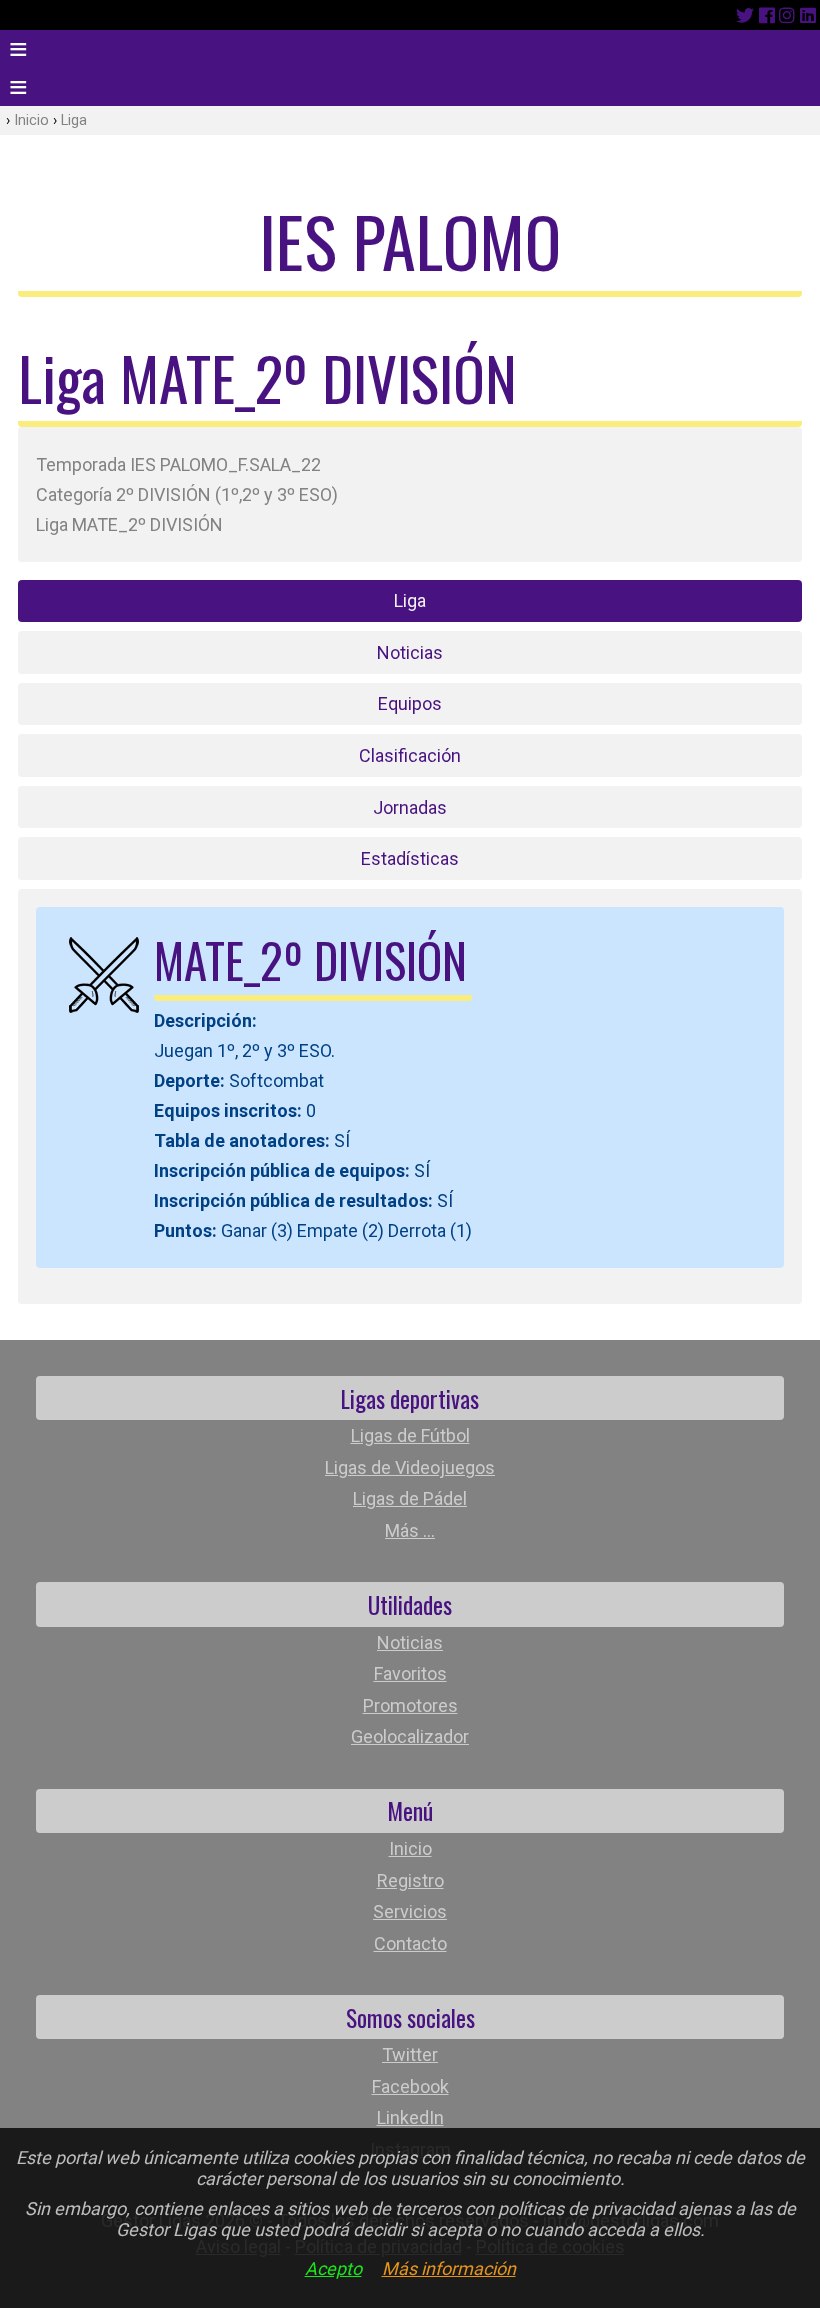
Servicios (410, 1911)
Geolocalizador (410, 1736)
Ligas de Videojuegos (410, 1467)
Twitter (410, 2054)
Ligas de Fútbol (410, 1435)
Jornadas (410, 807)
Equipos (410, 703)
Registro (410, 1880)
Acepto (333, 2268)
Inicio (31, 120)
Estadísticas (410, 858)
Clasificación (410, 755)
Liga (74, 120)
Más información (449, 2268)
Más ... (410, 1530)
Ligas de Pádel (410, 1498)
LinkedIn (410, 2117)
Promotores (410, 1705)
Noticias (410, 652)
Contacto (410, 1943)
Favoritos (410, 1673)
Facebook (410, 2086)
